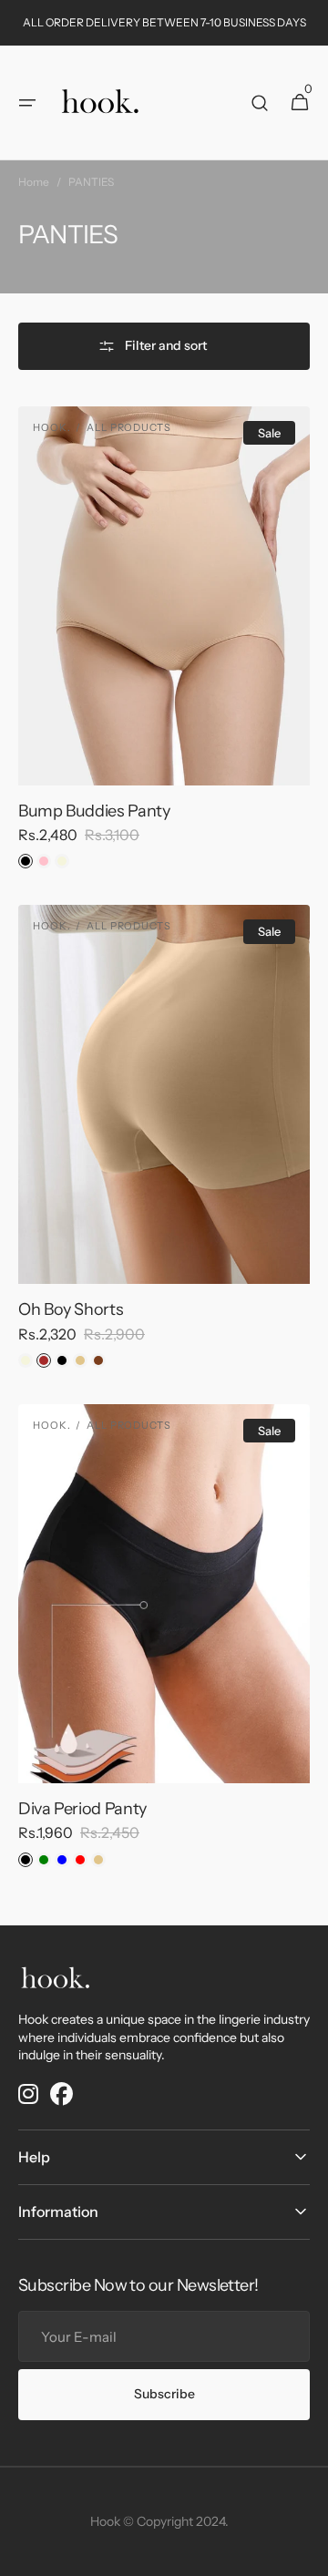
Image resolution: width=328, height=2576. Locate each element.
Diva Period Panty (82, 1809)
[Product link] (164, 645)
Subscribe (164, 2394)
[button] (27, 103)
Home (34, 182)
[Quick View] (58, 738)
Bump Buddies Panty (94, 811)
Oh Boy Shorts (71, 1309)
